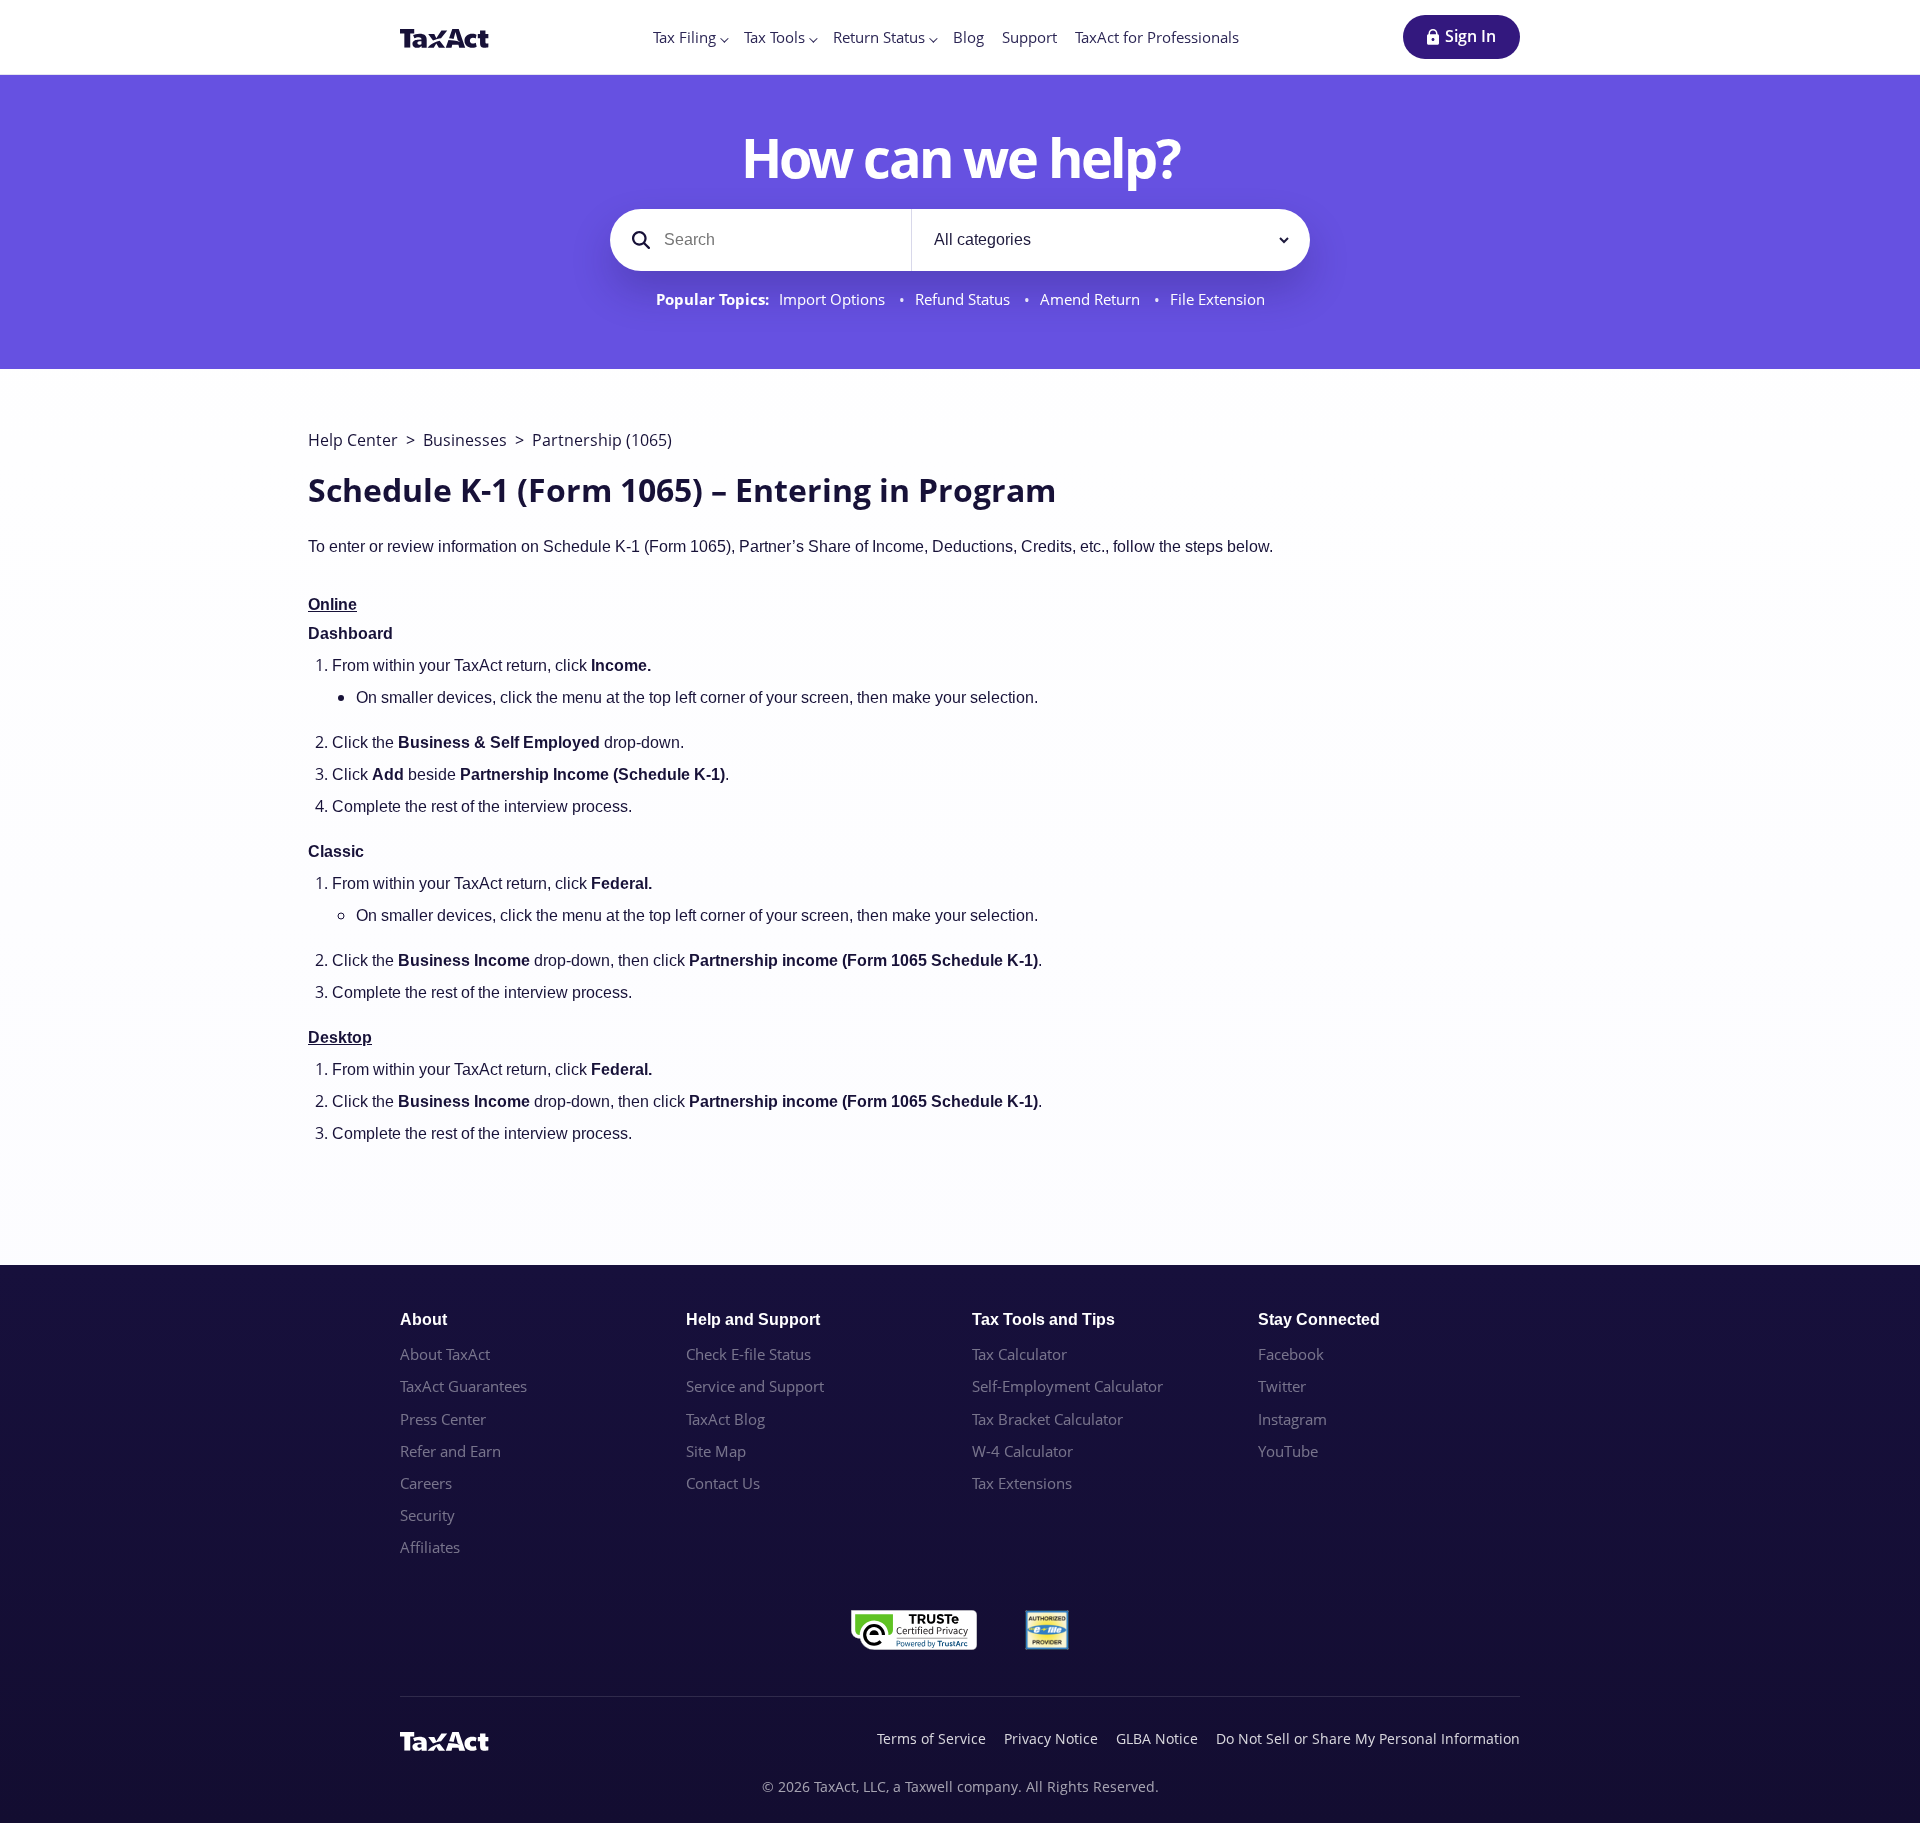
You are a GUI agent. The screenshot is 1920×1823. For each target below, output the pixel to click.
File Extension (1217, 299)
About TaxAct (445, 1354)
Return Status (879, 37)
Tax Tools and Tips (1043, 1319)
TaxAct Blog (725, 1419)
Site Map (716, 1451)
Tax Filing (684, 37)
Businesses (465, 440)
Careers (426, 1483)
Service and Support (755, 1386)
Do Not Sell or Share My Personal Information (1368, 1738)
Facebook (1291, 1354)
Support (1029, 37)
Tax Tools (774, 37)
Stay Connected (1319, 1319)
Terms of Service (931, 1738)
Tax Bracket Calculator (1047, 1419)
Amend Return (1092, 299)
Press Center (443, 1419)
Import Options (834, 299)
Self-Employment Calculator (1067, 1386)
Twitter (1282, 1386)
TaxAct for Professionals (1157, 37)
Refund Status (964, 299)
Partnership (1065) (602, 440)
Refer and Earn (450, 1451)
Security (427, 1515)
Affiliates (430, 1547)
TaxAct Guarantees (463, 1386)
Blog (968, 37)
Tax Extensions (1022, 1483)
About (423, 1319)
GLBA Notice (1157, 1738)
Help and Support (753, 1319)
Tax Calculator (1019, 1354)
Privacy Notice (1051, 1738)
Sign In (1470, 36)
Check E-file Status (748, 1354)
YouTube (1288, 1451)
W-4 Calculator (1022, 1451)
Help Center (353, 440)
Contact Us (723, 1483)
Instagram (1292, 1419)
